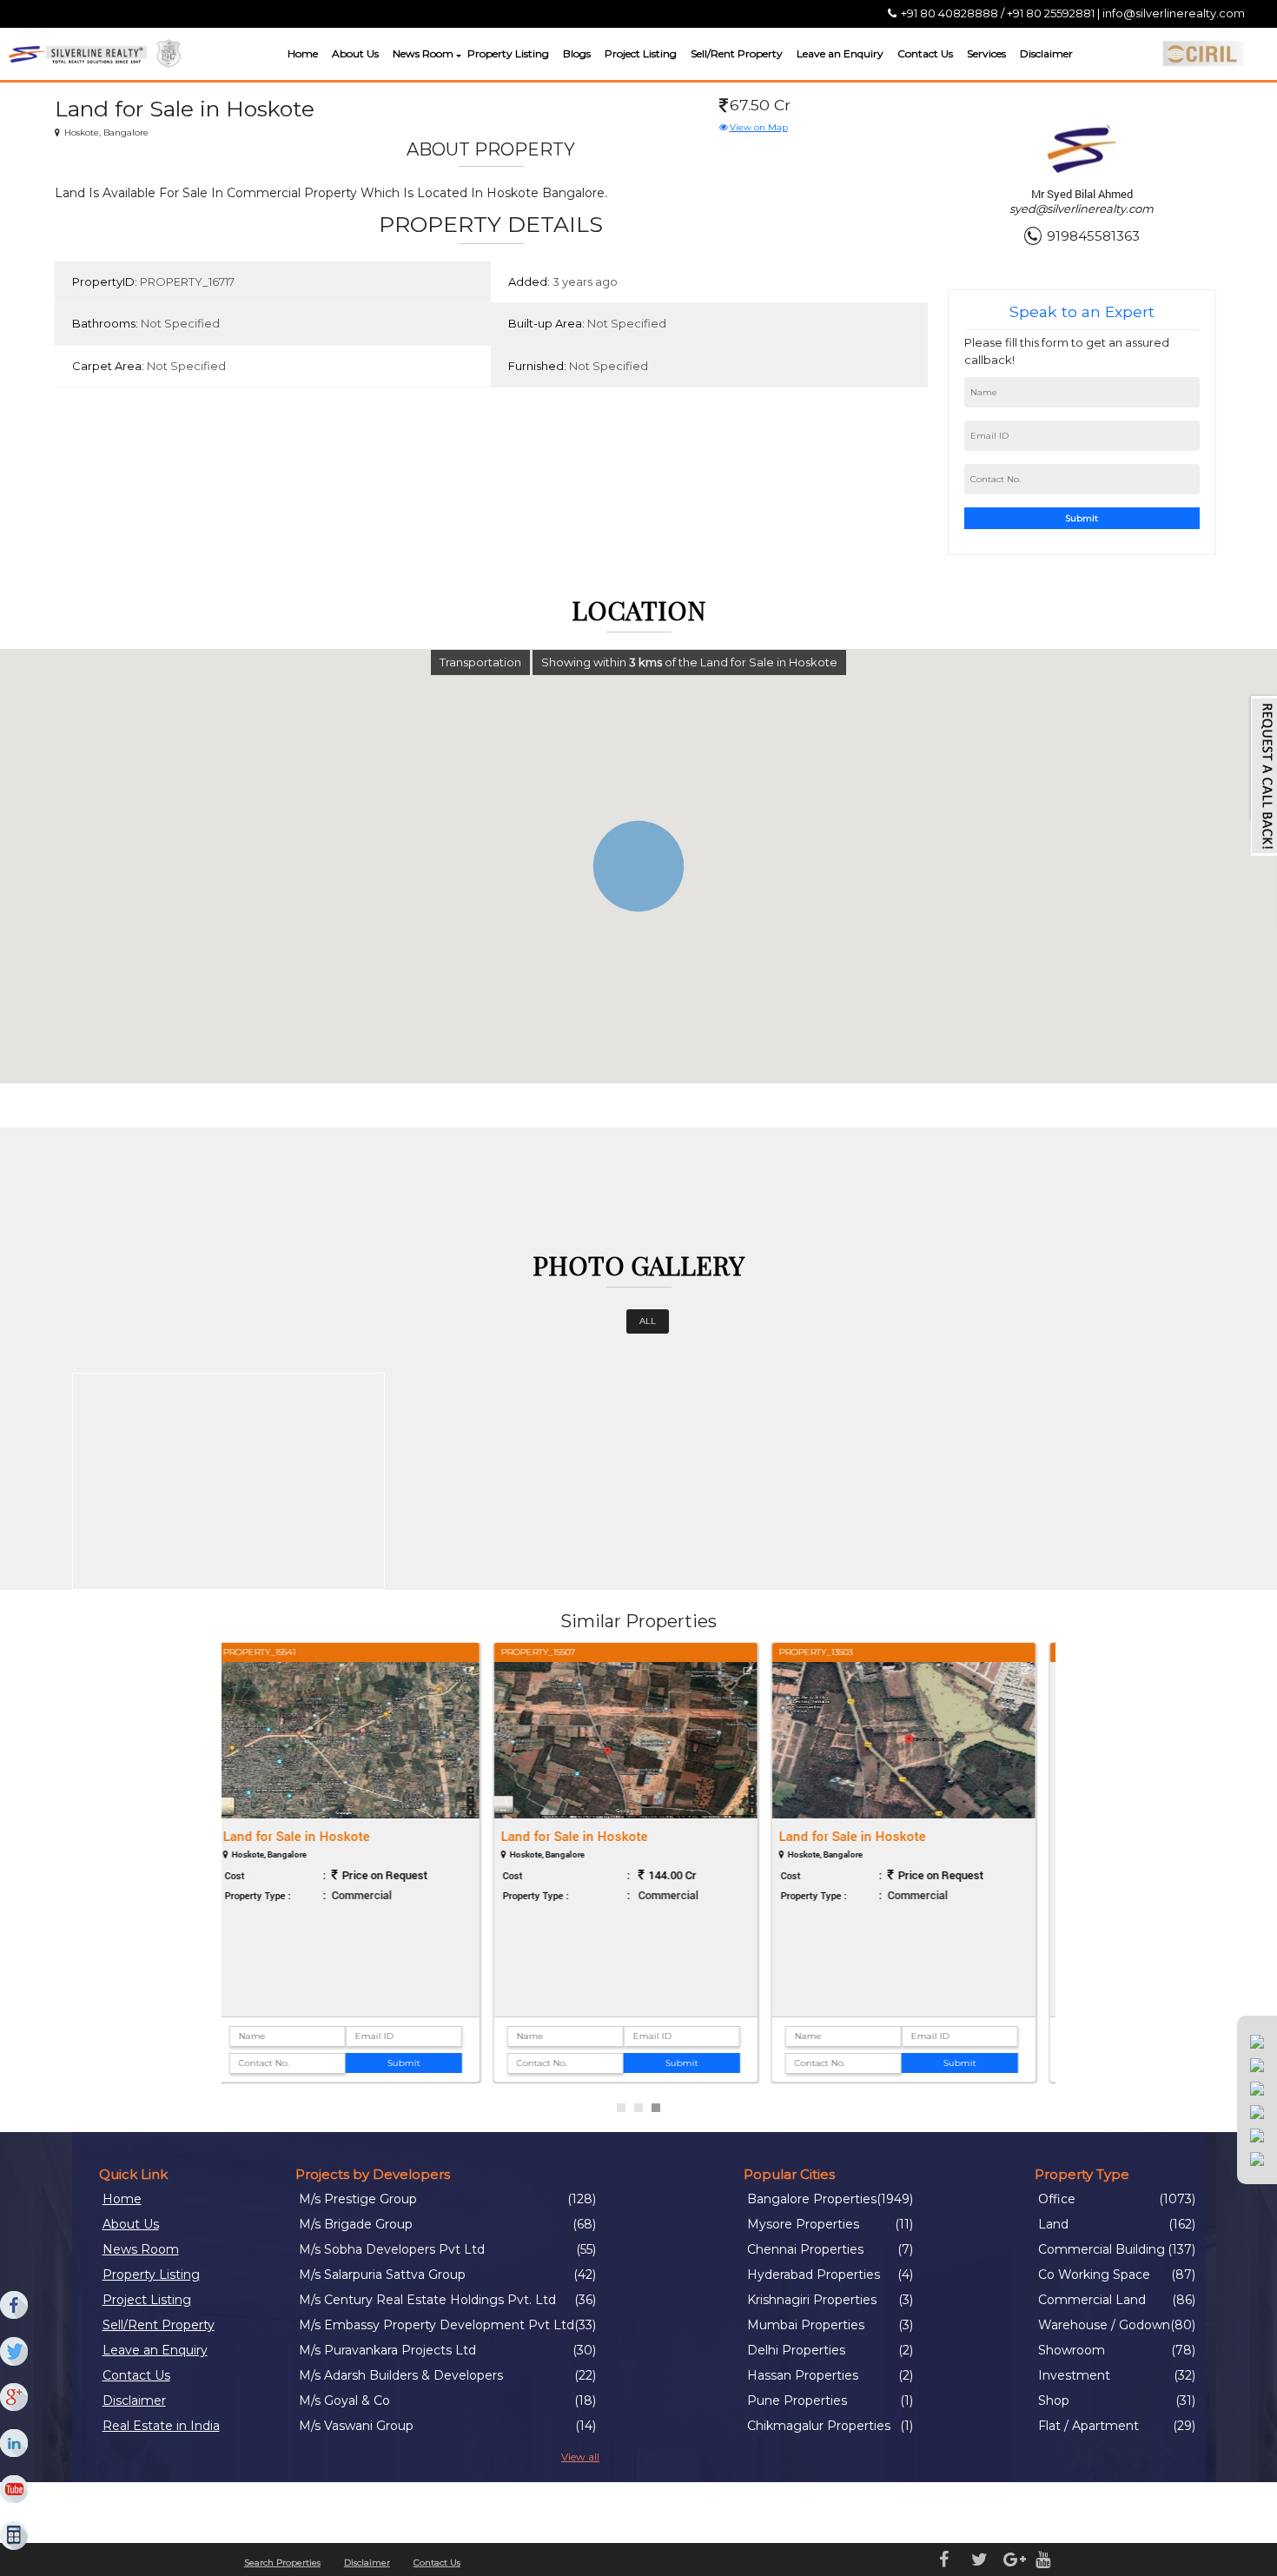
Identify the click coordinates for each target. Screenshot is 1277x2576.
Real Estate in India (161, 2426)
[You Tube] (15, 2490)
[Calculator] (15, 2536)
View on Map (759, 127)
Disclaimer (1046, 53)
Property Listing (508, 53)
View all (580, 2457)
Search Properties (282, 2563)
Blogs (577, 53)
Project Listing (641, 53)
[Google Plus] (15, 2398)
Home (303, 53)
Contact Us (925, 53)
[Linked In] (15, 2444)
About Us (355, 53)
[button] (457, 56)
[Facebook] (15, 2306)
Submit (1082, 518)
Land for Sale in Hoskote (310, 1836)
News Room (423, 53)
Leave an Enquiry (840, 53)
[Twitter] (15, 2352)
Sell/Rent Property (737, 53)
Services (986, 53)
